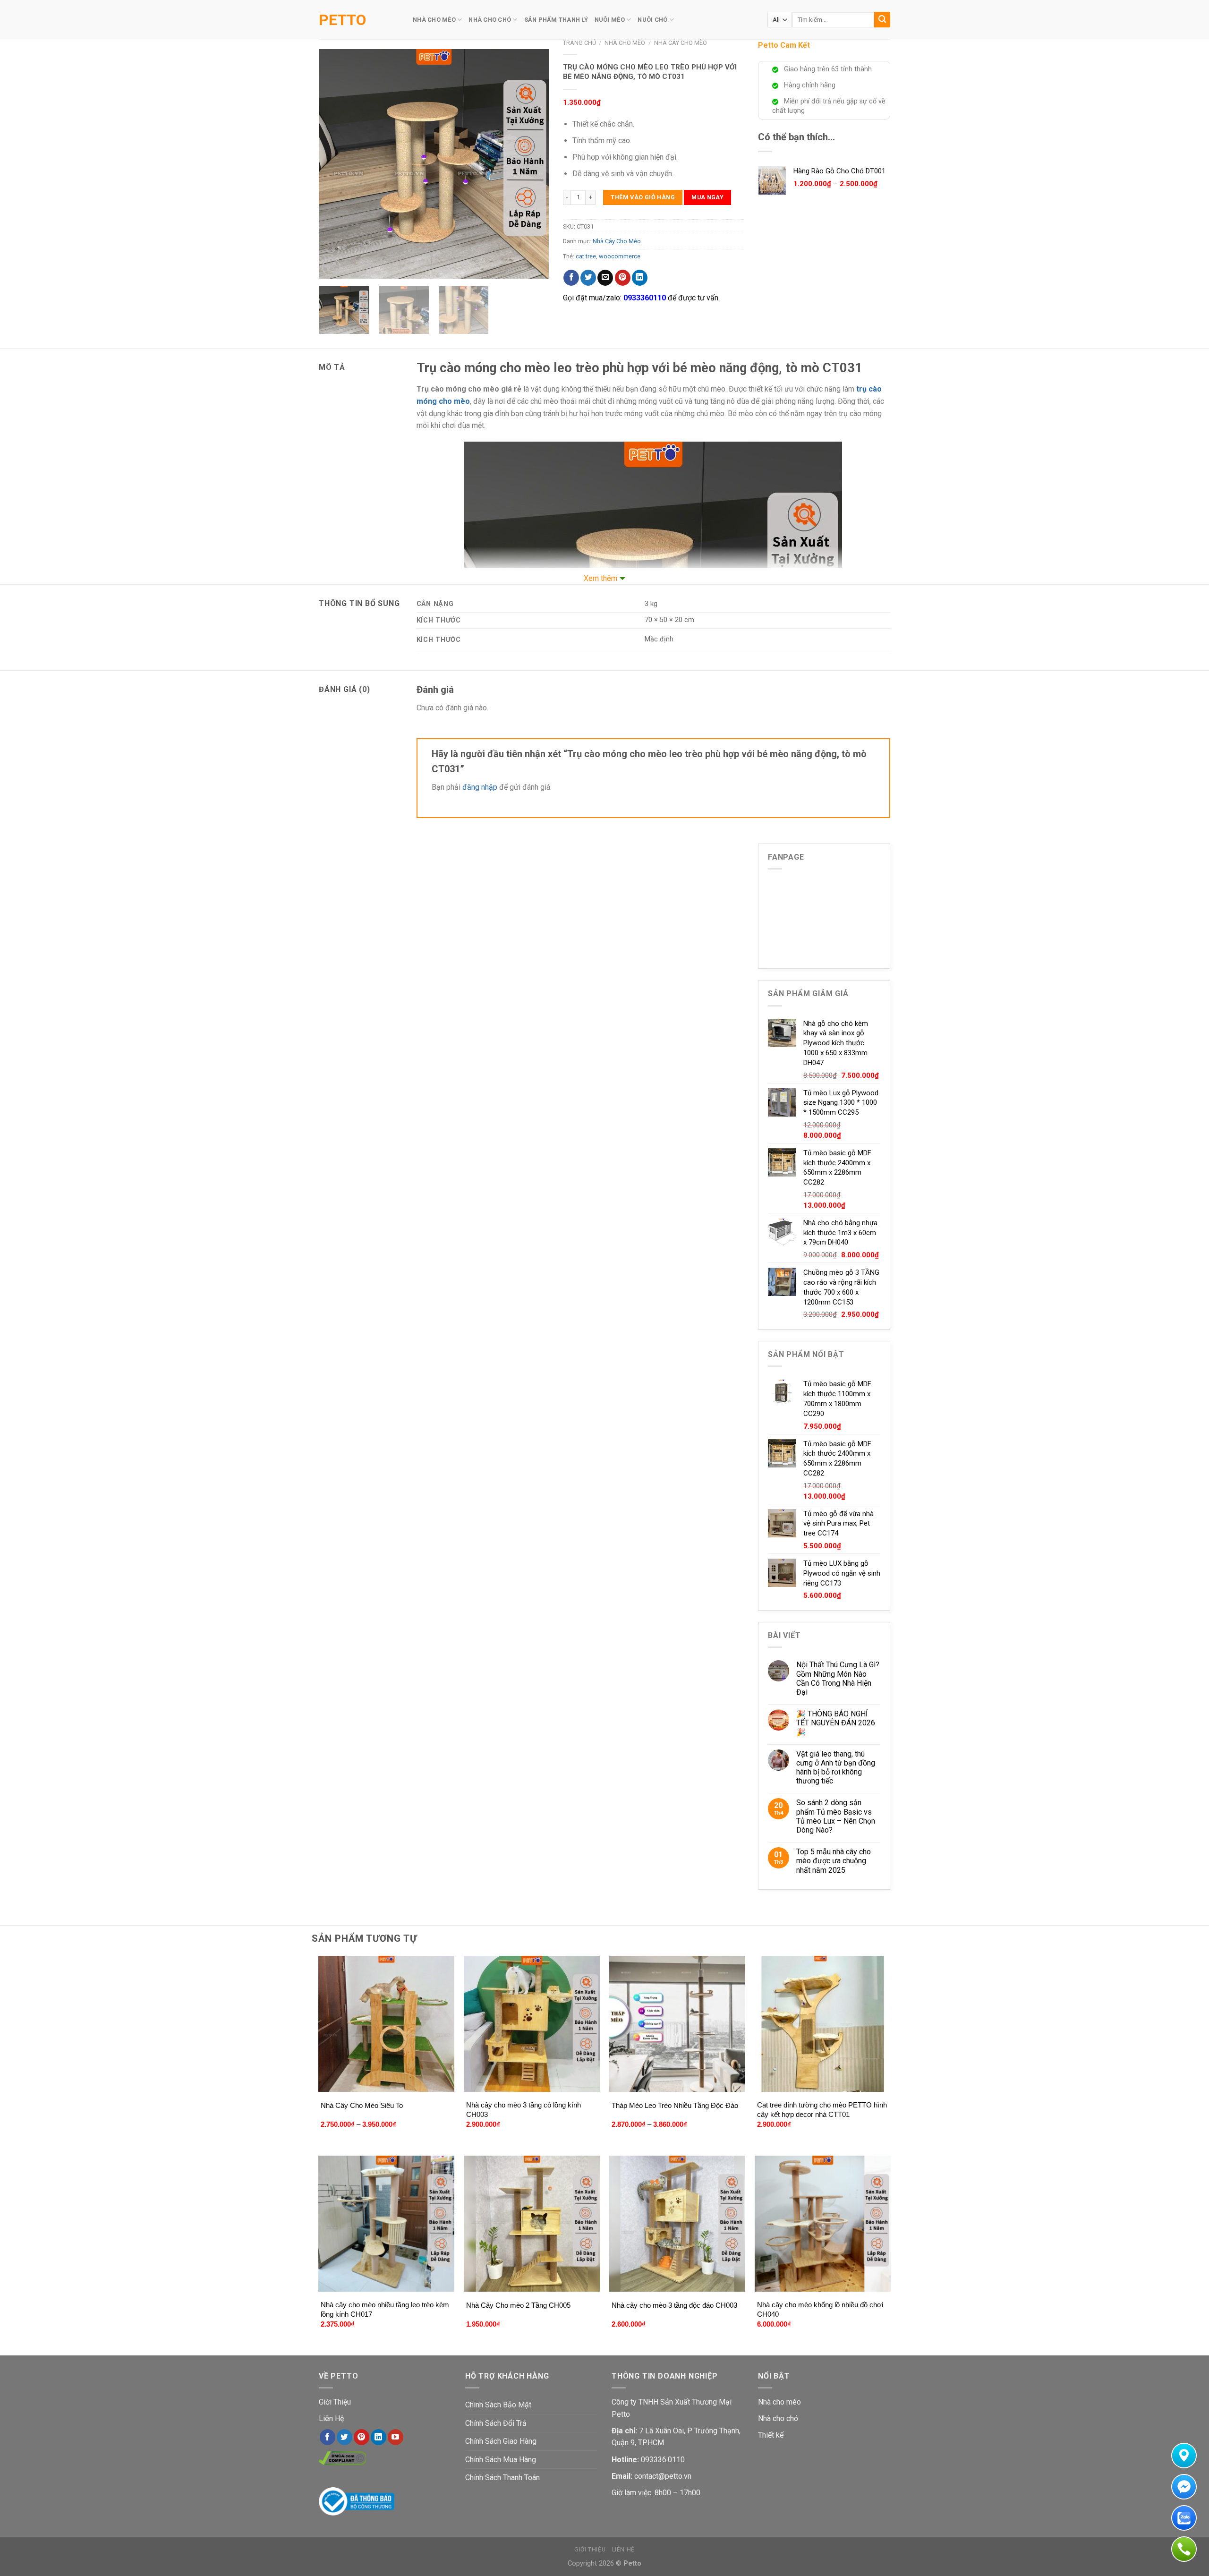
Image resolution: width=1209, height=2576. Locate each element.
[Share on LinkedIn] (640, 278)
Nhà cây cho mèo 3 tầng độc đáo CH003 (674, 2305)
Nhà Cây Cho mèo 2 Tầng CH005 (518, 2305)
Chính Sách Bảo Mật (498, 2405)
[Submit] (882, 20)
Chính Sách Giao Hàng (501, 2441)
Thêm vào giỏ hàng (643, 197)
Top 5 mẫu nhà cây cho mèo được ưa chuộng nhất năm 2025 (834, 1861)
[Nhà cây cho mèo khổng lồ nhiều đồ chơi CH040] (823, 2224)
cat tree (586, 256)
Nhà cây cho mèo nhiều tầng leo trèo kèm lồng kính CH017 (385, 2309)
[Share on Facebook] (571, 278)
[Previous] (335, 164)
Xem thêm (600, 578)
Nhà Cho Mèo (434, 20)
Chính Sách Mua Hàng (501, 2460)
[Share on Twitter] (588, 278)
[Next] (532, 164)
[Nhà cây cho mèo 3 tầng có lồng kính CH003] (532, 2024)
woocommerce (620, 256)
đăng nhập (480, 787)
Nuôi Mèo (610, 20)
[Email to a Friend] (605, 278)
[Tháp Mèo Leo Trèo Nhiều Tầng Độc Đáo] (677, 2024)
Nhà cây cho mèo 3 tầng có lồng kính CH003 (524, 2110)
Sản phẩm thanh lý (556, 20)
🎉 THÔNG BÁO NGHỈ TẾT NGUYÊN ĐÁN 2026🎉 (836, 1723)
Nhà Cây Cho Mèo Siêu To (362, 2105)
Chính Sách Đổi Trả (496, 2423)
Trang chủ (579, 43)
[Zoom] (331, 268)
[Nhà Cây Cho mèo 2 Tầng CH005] (532, 2224)
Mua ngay (707, 197)
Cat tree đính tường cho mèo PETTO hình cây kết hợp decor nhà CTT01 (822, 2110)
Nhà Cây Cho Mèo (681, 43)
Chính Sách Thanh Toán (502, 2478)
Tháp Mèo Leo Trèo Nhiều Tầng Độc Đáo (675, 2105)
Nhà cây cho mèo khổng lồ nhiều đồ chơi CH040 (820, 2309)
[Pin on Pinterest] (623, 278)
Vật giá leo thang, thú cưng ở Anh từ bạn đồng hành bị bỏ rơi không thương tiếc (836, 1768)
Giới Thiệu (335, 2402)
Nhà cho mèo (779, 2402)
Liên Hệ (331, 2418)
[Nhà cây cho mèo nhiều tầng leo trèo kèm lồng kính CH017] (387, 2224)
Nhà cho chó (778, 2418)
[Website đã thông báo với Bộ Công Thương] (357, 2501)
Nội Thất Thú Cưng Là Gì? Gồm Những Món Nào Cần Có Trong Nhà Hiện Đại (838, 1678)
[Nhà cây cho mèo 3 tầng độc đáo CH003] (677, 2224)
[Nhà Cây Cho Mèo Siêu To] (387, 2024)
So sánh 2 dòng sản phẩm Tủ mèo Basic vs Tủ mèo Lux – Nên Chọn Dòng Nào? (836, 1816)
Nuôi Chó (652, 20)
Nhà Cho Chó (490, 20)
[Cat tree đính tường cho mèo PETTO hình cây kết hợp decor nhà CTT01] (823, 2024)
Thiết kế (771, 2435)
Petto (342, 20)
